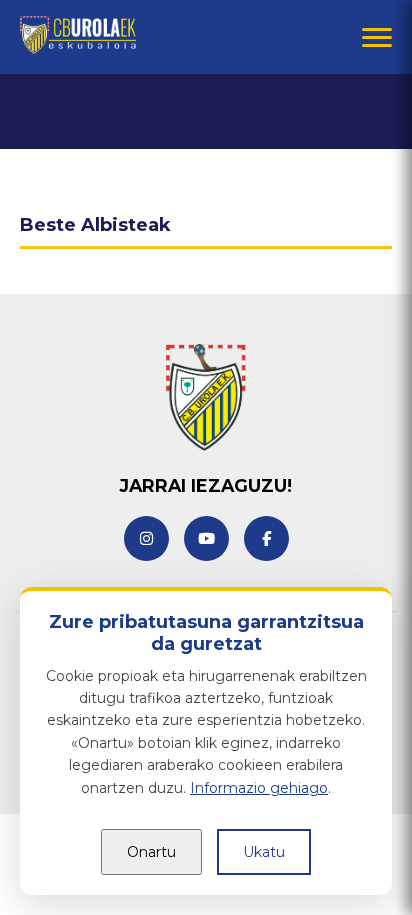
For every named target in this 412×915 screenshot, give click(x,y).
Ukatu (264, 852)
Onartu (151, 852)
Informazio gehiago (259, 788)
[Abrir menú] (377, 37)
